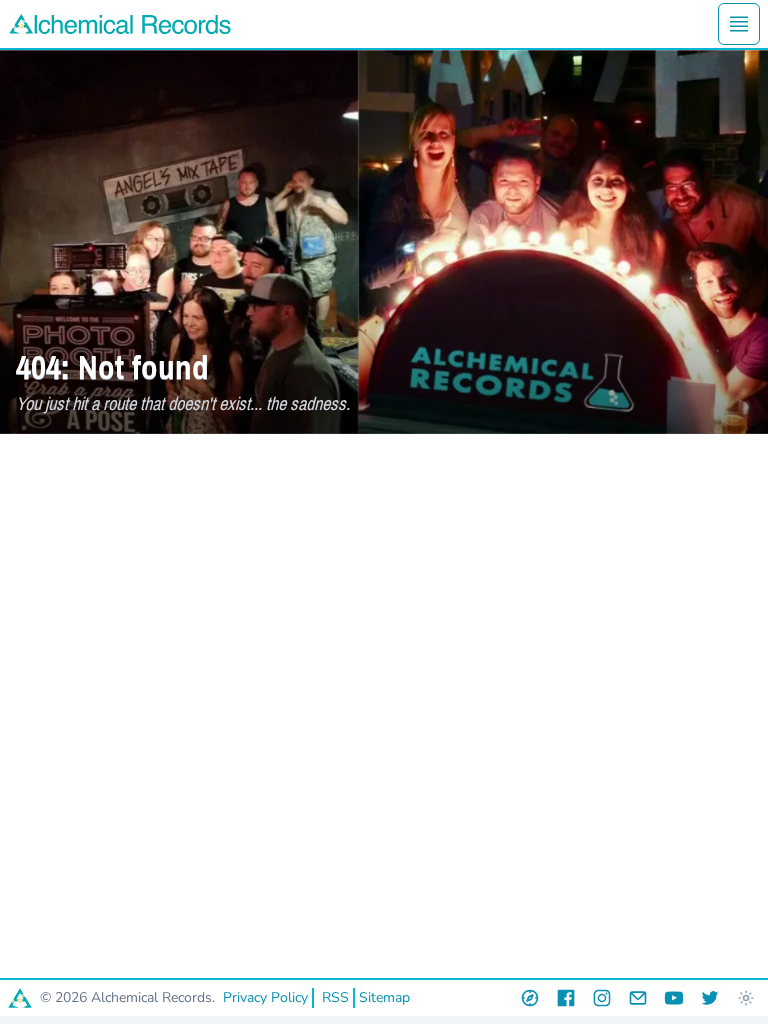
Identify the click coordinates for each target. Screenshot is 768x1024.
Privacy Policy (265, 997)
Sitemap (384, 997)
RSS (335, 997)
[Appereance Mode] (746, 998)
